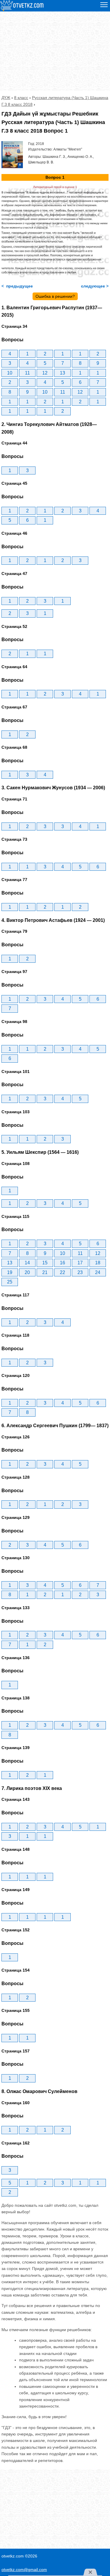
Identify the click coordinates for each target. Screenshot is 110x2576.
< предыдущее (17, 286)
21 (45, 1272)
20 (27, 1272)
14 (27, 1263)
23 (80, 1272)
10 (10, 373)
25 (10, 1282)
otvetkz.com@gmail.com (24, 2570)
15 (45, 1263)
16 (62, 1263)
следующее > (94, 286)
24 (98, 1272)
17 (80, 1263)
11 (27, 373)
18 (98, 1263)
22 (62, 1272)
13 (62, 373)
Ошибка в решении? (55, 296)
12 (45, 373)
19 (10, 1272)
